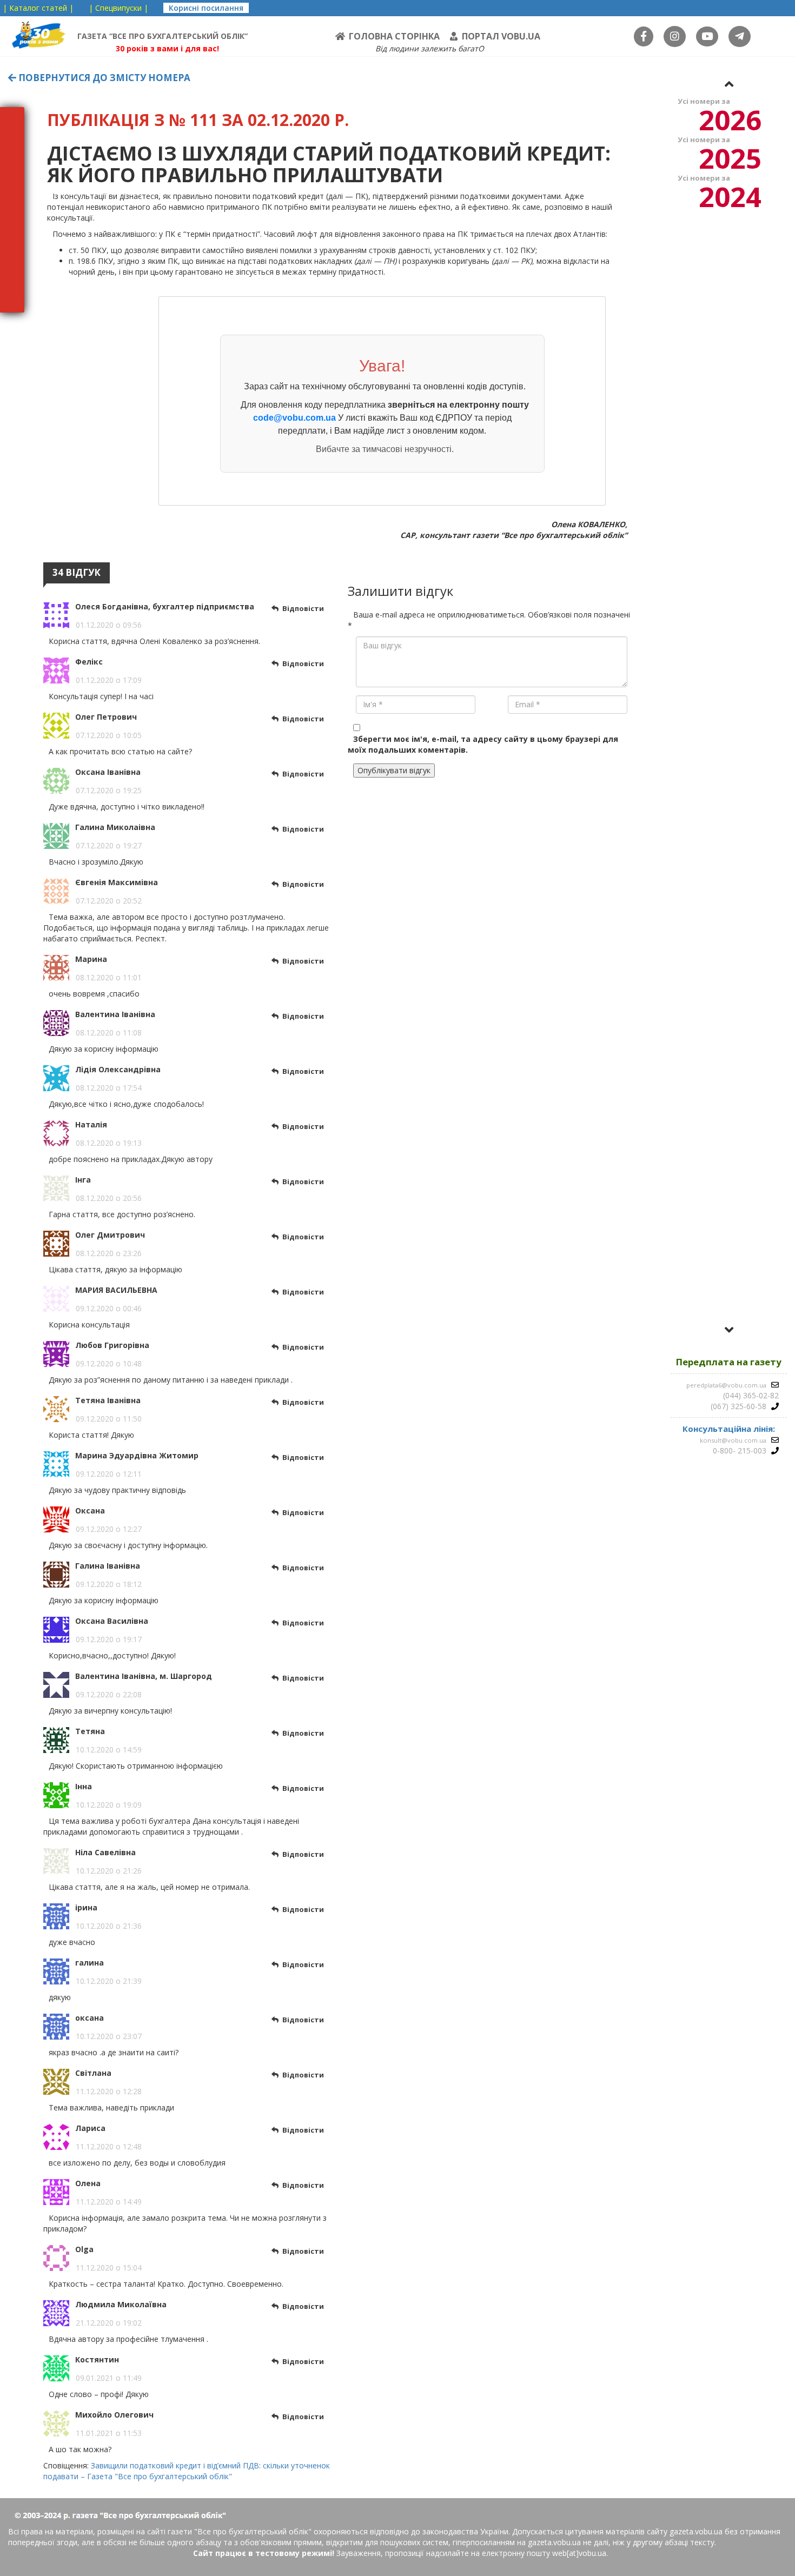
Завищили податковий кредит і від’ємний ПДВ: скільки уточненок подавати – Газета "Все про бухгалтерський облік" (187, 2471)
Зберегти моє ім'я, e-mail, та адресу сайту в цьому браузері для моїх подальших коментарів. (483, 744)
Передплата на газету (729, 1362)
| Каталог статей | (38, 8)
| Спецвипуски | (118, 8)
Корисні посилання (206, 8)
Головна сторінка (394, 36)
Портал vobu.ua (501, 36)
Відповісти (303, 608)
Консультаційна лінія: (729, 1429)
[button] (729, 84)
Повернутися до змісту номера (103, 78)
